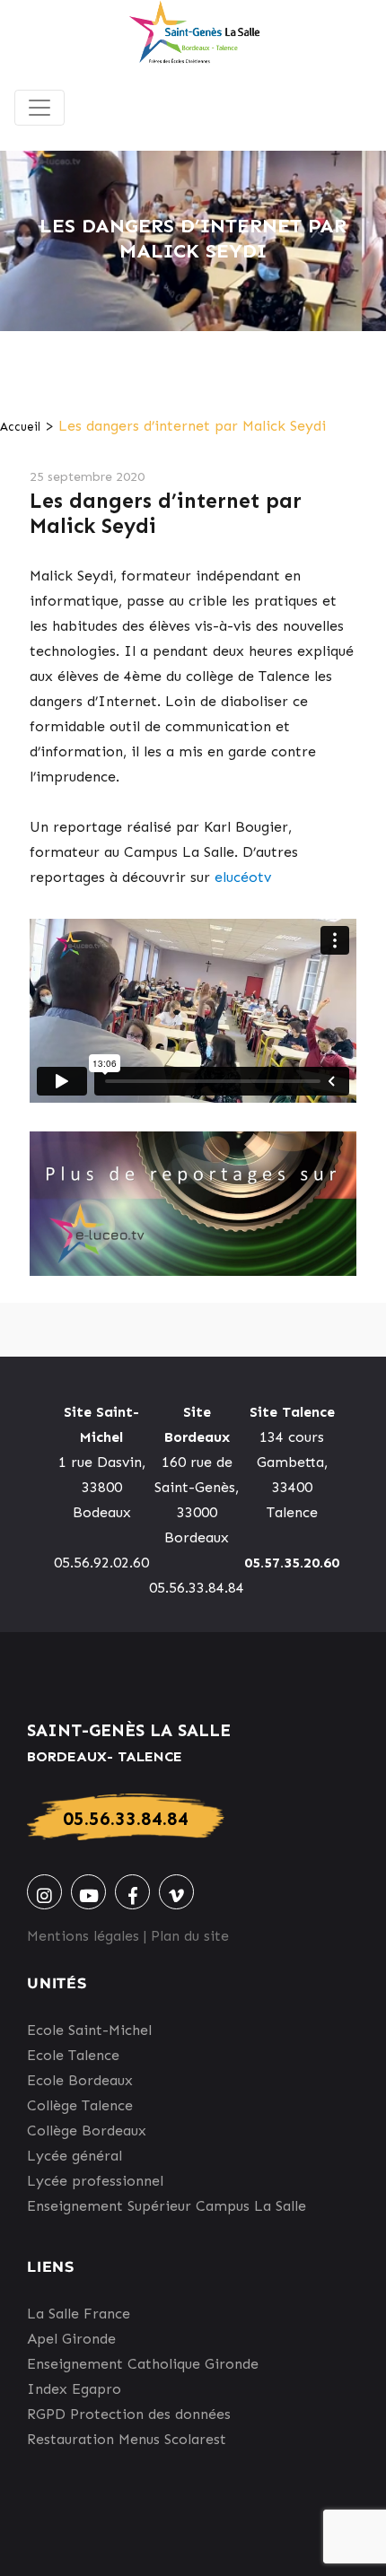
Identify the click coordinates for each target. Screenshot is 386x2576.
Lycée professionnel (95, 2181)
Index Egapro (74, 2389)
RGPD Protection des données (129, 2414)
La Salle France (79, 2314)
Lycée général (75, 2156)
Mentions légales (83, 1936)
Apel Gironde (71, 2339)
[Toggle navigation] (39, 108)
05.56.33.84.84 (126, 1818)
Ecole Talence (73, 2055)
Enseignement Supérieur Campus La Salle (167, 2206)
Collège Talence (80, 2105)
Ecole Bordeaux (80, 2080)
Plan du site (190, 1936)
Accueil (20, 427)
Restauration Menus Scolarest (127, 2439)
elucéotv (243, 877)
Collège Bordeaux (87, 2131)
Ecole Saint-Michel (89, 2030)
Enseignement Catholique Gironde (143, 2364)
